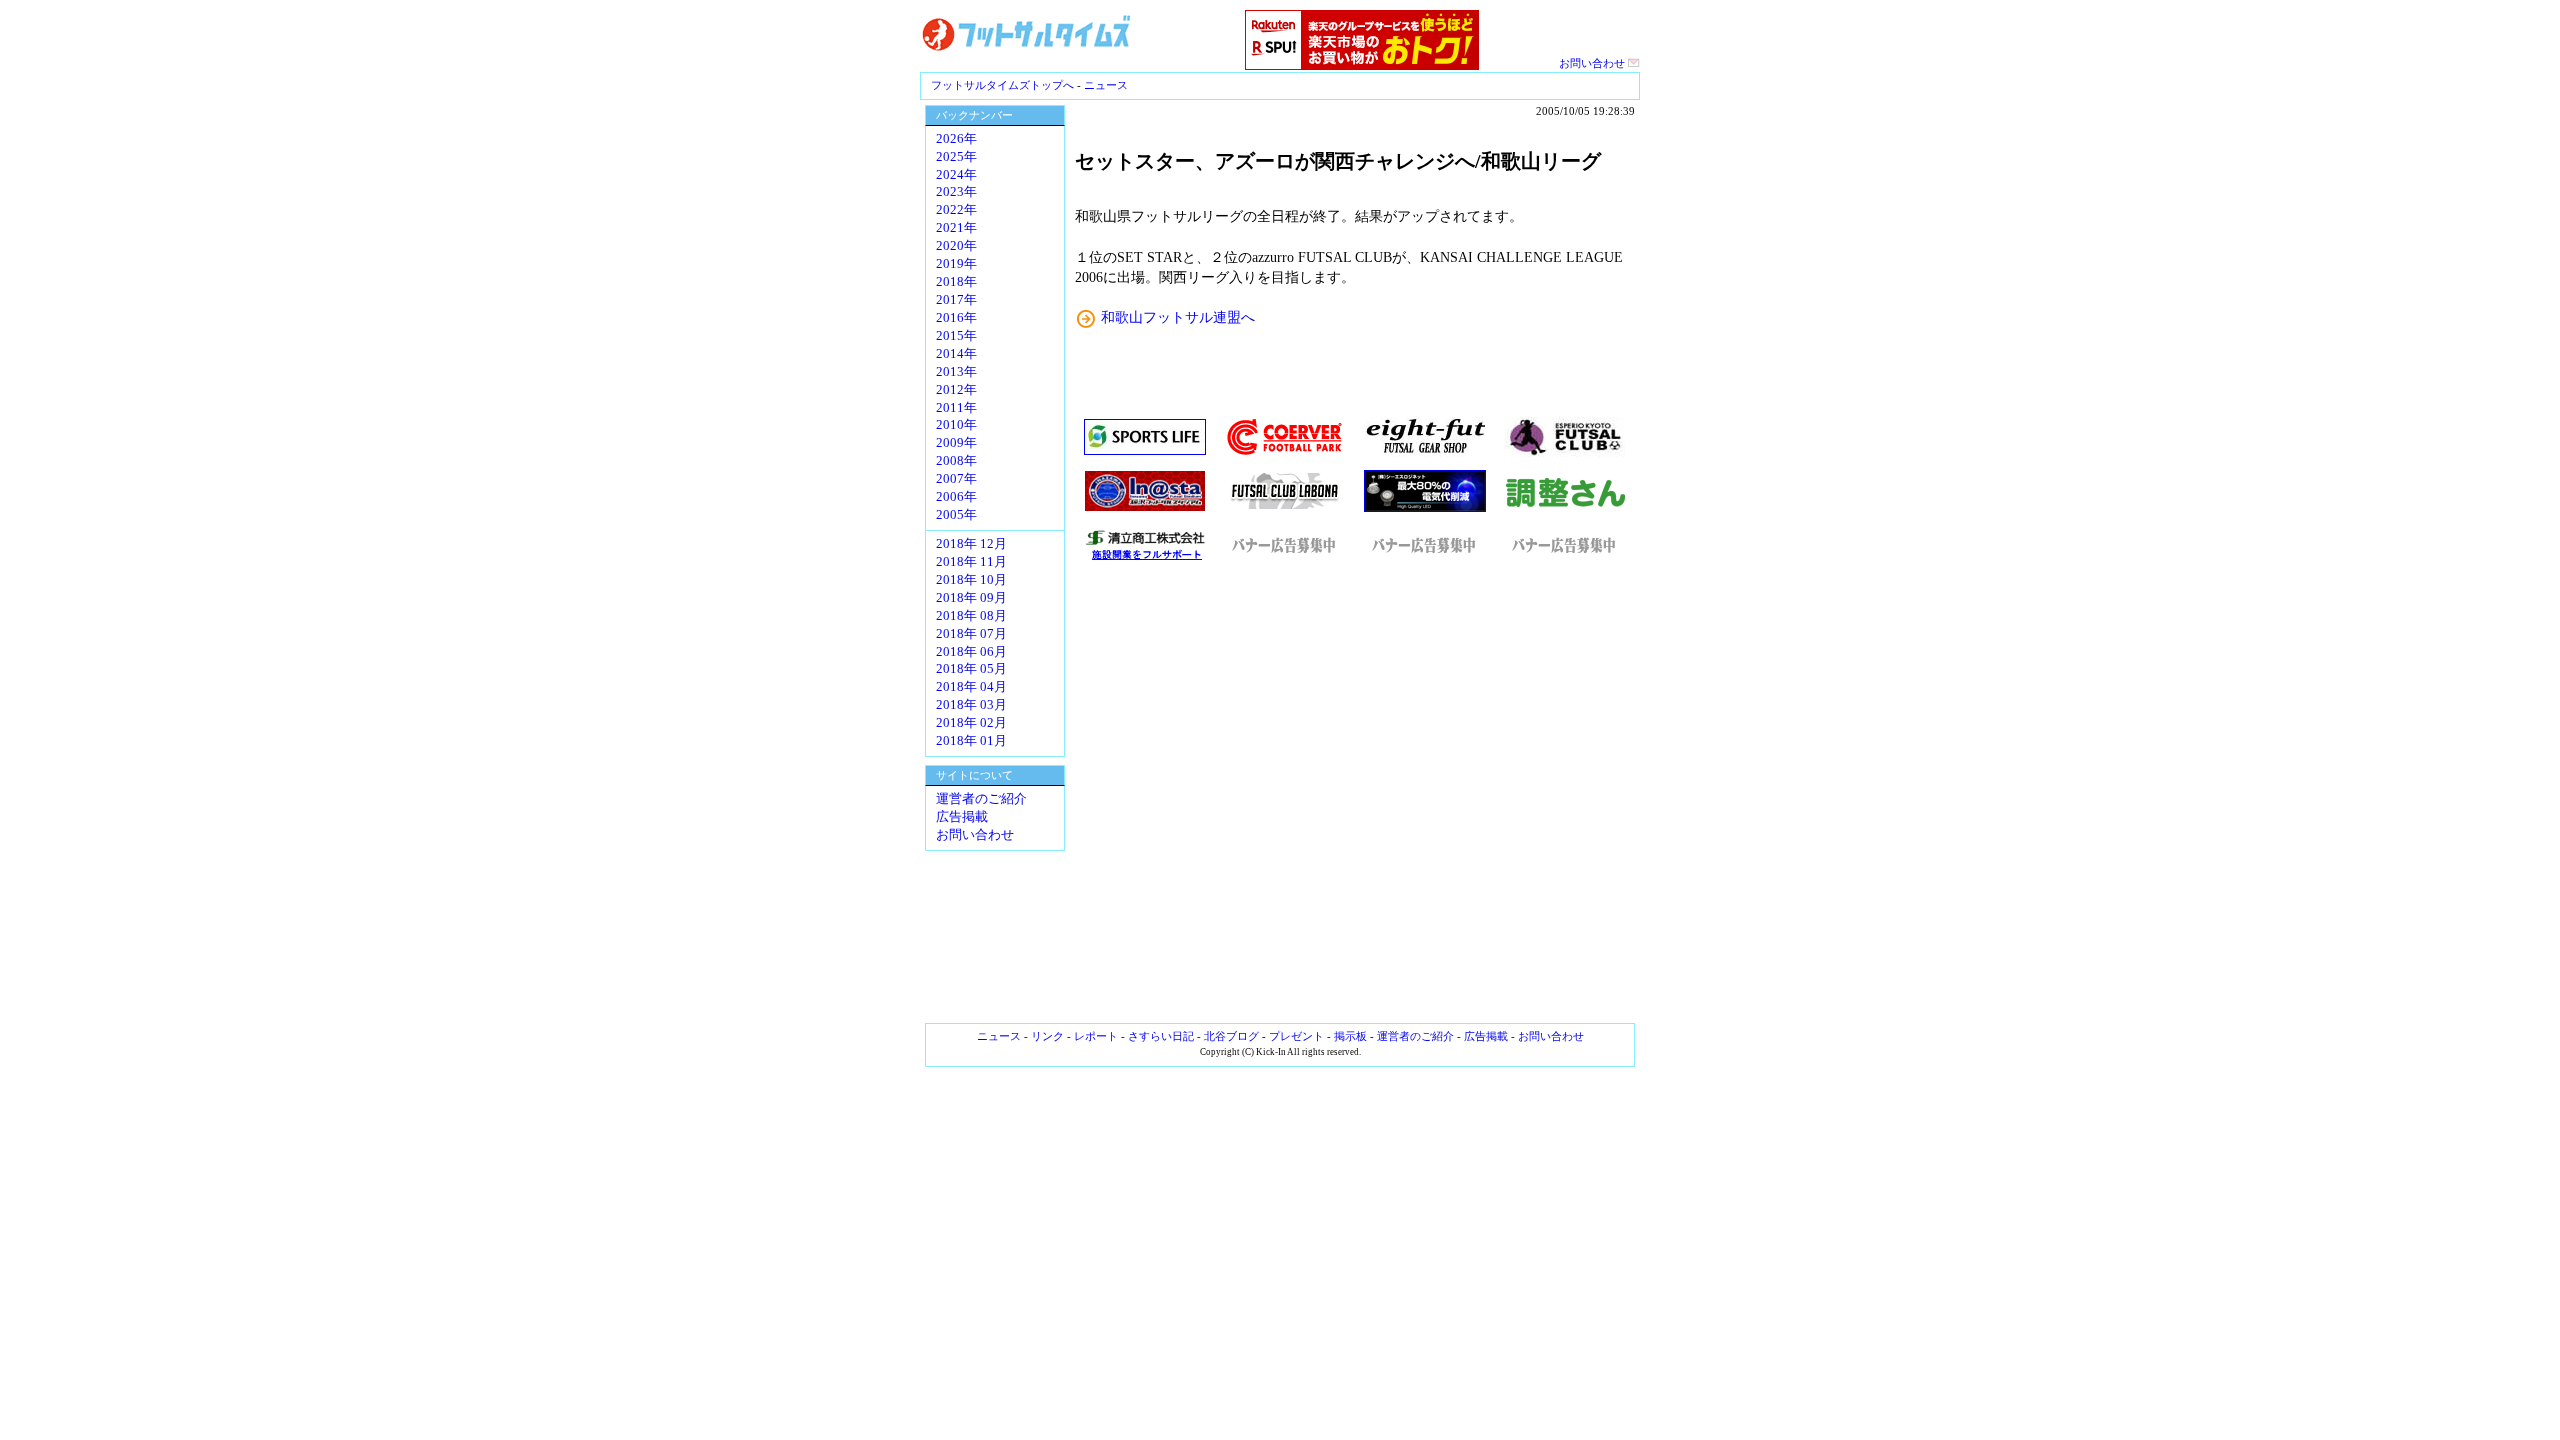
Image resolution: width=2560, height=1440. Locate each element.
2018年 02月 (971, 723)
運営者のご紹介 (981, 799)
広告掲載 (962, 817)
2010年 (956, 425)
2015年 (956, 336)
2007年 (956, 479)
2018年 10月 (971, 580)
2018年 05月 (971, 669)
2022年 (956, 210)
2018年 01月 (971, 741)
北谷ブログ (1231, 1036)
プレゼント (1296, 1036)
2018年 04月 (971, 687)
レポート (1096, 1036)
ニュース (1106, 85)
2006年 (956, 497)
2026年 (956, 139)
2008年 (956, 461)
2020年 (956, 246)
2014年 (956, 354)
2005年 (956, 515)
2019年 (956, 264)
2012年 (956, 390)
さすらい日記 (1161, 1036)
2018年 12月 (971, 544)
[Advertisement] (1355, 793)
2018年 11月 (971, 562)
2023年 (956, 192)
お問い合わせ (1593, 63)
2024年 (956, 175)
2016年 (956, 318)
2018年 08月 (971, 616)
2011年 (956, 408)
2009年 (956, 443)
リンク (1047, 1036)
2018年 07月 (971, 634)
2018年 (956, 282)
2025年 (956, 157)
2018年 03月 (971, 705)
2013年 (956, 372)
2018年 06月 (971, 652)
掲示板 (1350, 1036)
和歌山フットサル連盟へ (1178, 317)
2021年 (956, 228)
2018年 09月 (971, 598)
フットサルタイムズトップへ (1002, 85)
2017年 (956, 300)
